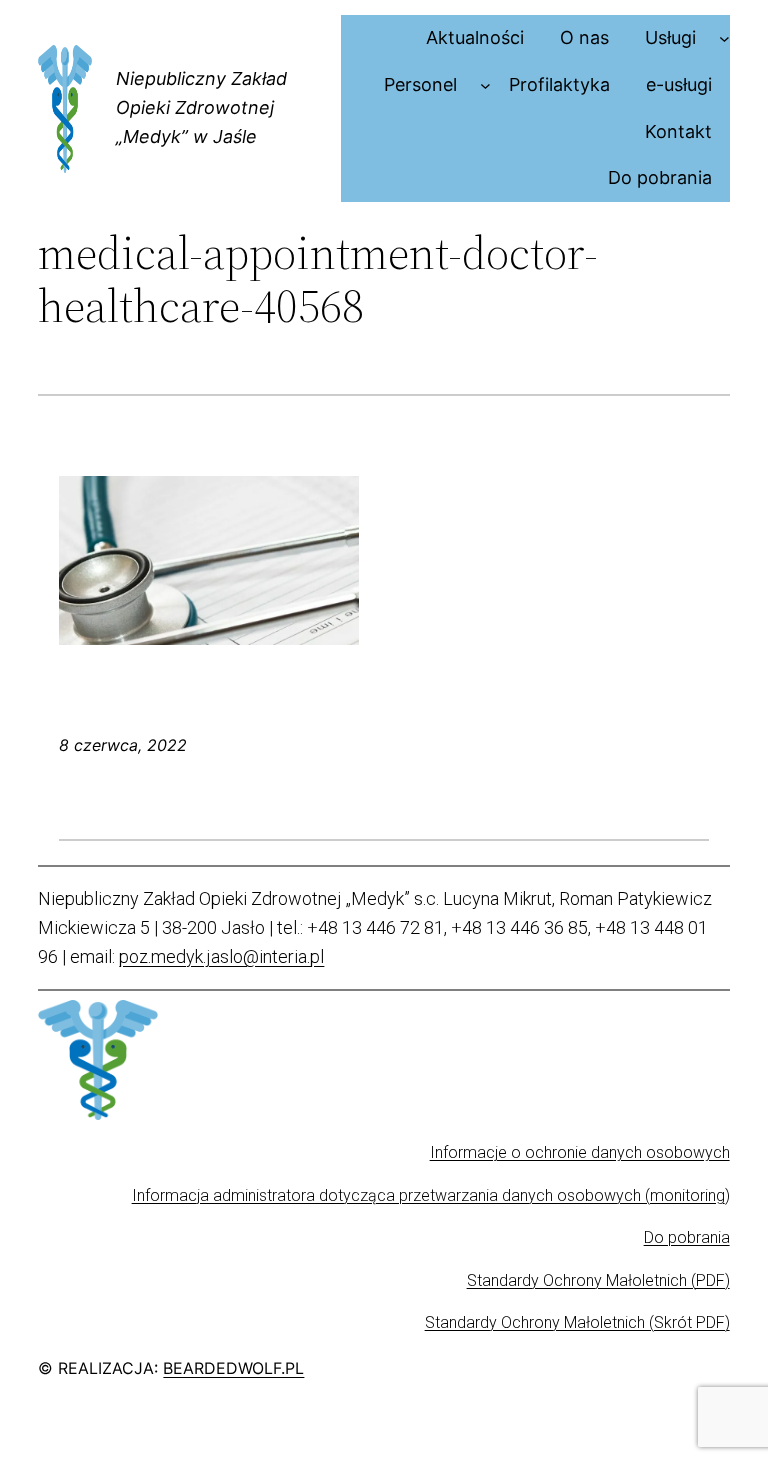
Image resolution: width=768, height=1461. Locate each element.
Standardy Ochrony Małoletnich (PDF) (598, 1280)
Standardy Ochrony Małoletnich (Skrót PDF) (577, 1322)
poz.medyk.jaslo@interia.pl (221, 956)
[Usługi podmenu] (724, 38)
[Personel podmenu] (485, 85)
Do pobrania (687, 1237)
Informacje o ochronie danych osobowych (580, 1152)
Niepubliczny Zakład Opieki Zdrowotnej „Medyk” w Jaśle (201, 107)
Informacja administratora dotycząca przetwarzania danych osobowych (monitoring (428, 1195)
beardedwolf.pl (233, 1368)
